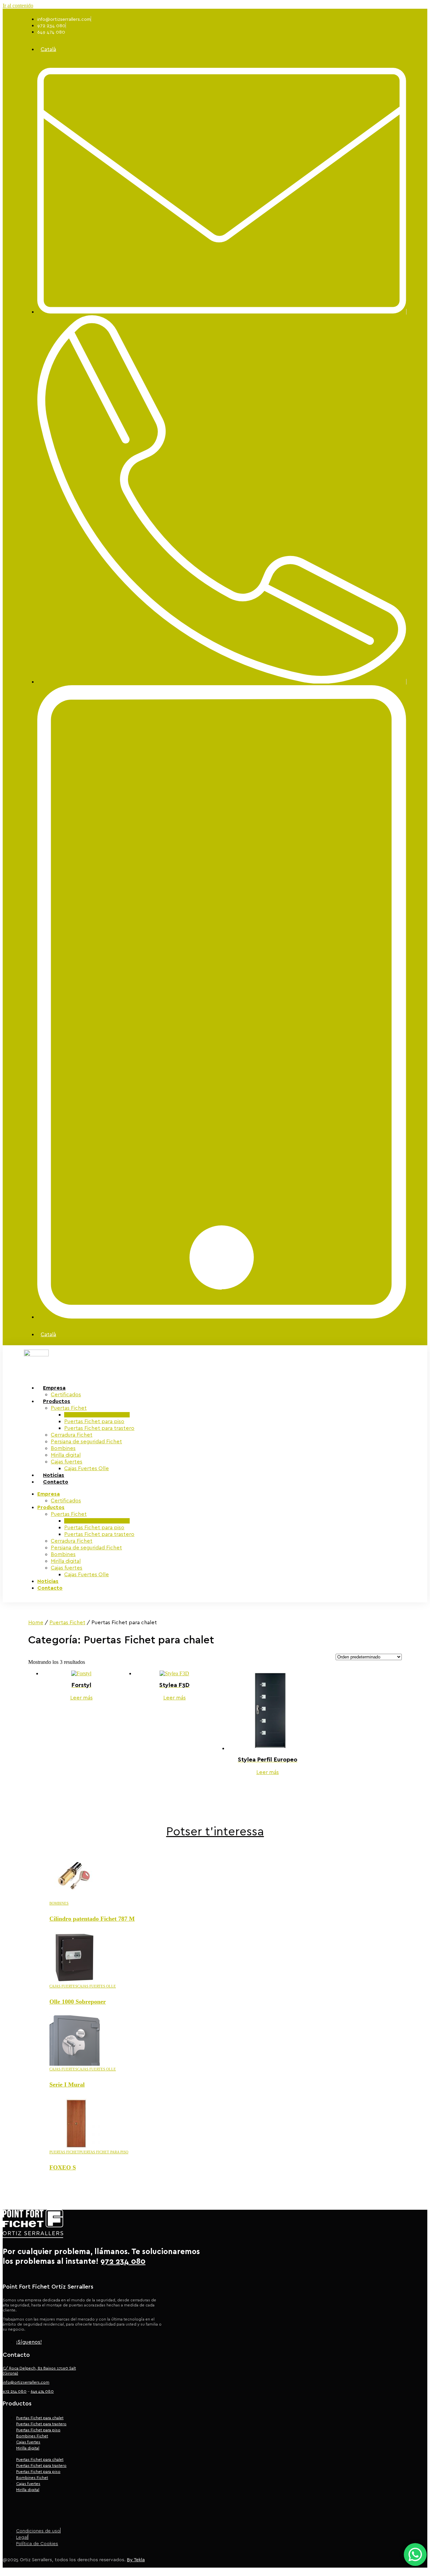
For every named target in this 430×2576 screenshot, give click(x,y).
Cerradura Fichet (72, 1435)
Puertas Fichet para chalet (97, 1415)
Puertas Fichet (69, 1408)
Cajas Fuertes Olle (87, 1468)
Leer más (81, 1698)
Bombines (63, 1448)
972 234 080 (15, 2391)
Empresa (54, 1388)
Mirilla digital (66, 1455)
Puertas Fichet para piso (94, 1421)
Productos (57, 1401)
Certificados (66, 1501)
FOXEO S (63, 2167)
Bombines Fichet (32, 2436)
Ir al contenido (18, 6)
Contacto (56, 1482)
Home (36, 1623)
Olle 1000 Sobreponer (78, 2002)
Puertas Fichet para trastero (99, 1428)
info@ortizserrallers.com (26, 2382)
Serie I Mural (67, 2085)
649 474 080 (42, 2391)
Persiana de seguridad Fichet (86, 1442)
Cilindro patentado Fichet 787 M (92, 1919)
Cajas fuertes (67, 1462)
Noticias (48, 1581)
